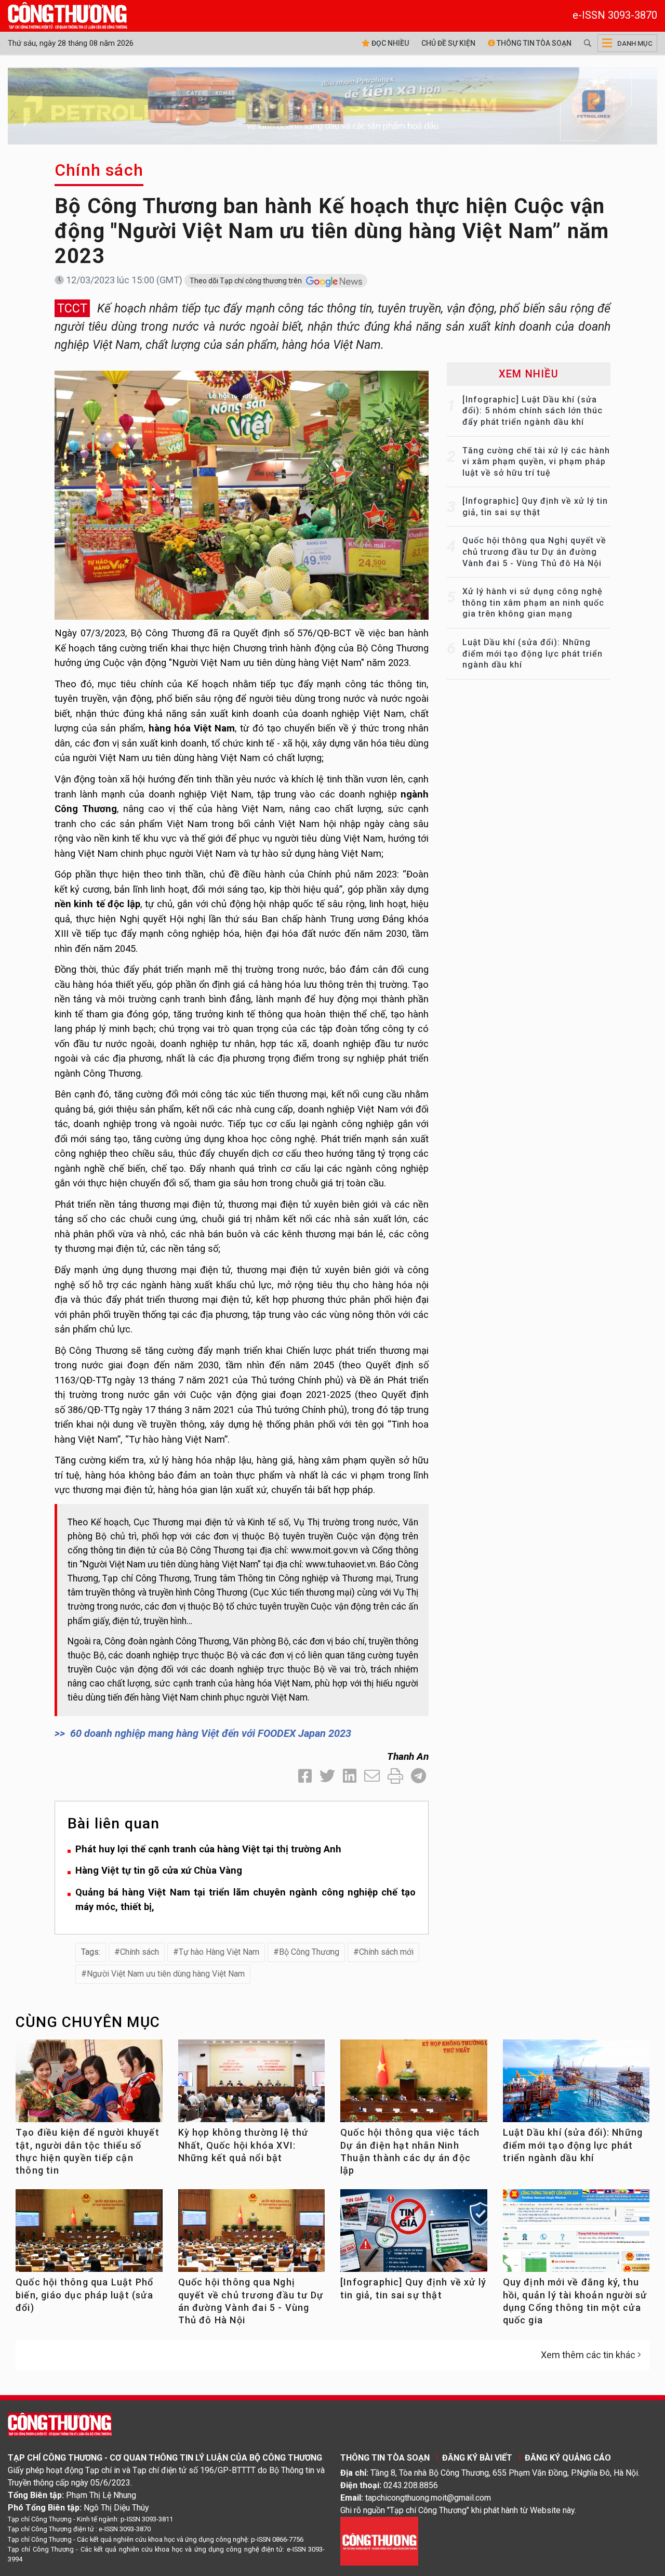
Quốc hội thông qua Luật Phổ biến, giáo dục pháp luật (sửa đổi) (84, 2295)
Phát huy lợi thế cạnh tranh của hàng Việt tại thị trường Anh (208, 1849)
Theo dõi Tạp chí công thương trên (247, 281)
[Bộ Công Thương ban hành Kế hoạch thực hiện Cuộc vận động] (242, 494)
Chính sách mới (386, 1952)
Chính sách (99, 170)
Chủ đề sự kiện (448, 43)
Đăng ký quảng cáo (568, 2458)
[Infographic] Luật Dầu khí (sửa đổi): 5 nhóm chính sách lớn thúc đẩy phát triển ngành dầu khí (533, 411)
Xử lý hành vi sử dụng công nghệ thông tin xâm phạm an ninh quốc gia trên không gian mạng (533, 603)
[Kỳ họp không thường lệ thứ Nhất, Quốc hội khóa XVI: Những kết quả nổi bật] (252, 2085)
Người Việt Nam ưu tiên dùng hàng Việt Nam (166, 1974)
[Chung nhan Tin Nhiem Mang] (379, 2540)
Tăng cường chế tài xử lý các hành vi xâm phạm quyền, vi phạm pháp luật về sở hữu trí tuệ (536, 462)
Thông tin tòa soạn (533, 43)
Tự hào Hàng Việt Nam (219, 1952)
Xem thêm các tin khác (588, 2355)
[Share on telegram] (418, 1776)
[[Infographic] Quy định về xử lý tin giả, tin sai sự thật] (414, 2235)
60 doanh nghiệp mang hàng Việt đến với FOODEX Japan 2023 (211, 1733)
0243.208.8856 (411, 2485)
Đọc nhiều (389, 43)
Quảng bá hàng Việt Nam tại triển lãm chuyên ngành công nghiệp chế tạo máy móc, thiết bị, (245, 1900)
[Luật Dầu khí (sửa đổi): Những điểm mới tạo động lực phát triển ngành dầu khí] (576, 2085)
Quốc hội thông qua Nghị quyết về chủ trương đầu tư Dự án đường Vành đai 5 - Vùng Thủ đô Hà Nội (534, 552)
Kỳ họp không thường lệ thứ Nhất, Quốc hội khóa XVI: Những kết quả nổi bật (243, 2145)
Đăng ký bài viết (477, 2458)
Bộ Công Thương (309, 1952)
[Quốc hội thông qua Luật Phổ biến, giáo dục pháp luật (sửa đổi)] (89, 2235)
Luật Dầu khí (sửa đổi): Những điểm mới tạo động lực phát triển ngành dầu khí (533, 653)
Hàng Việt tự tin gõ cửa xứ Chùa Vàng (159, 1870)
